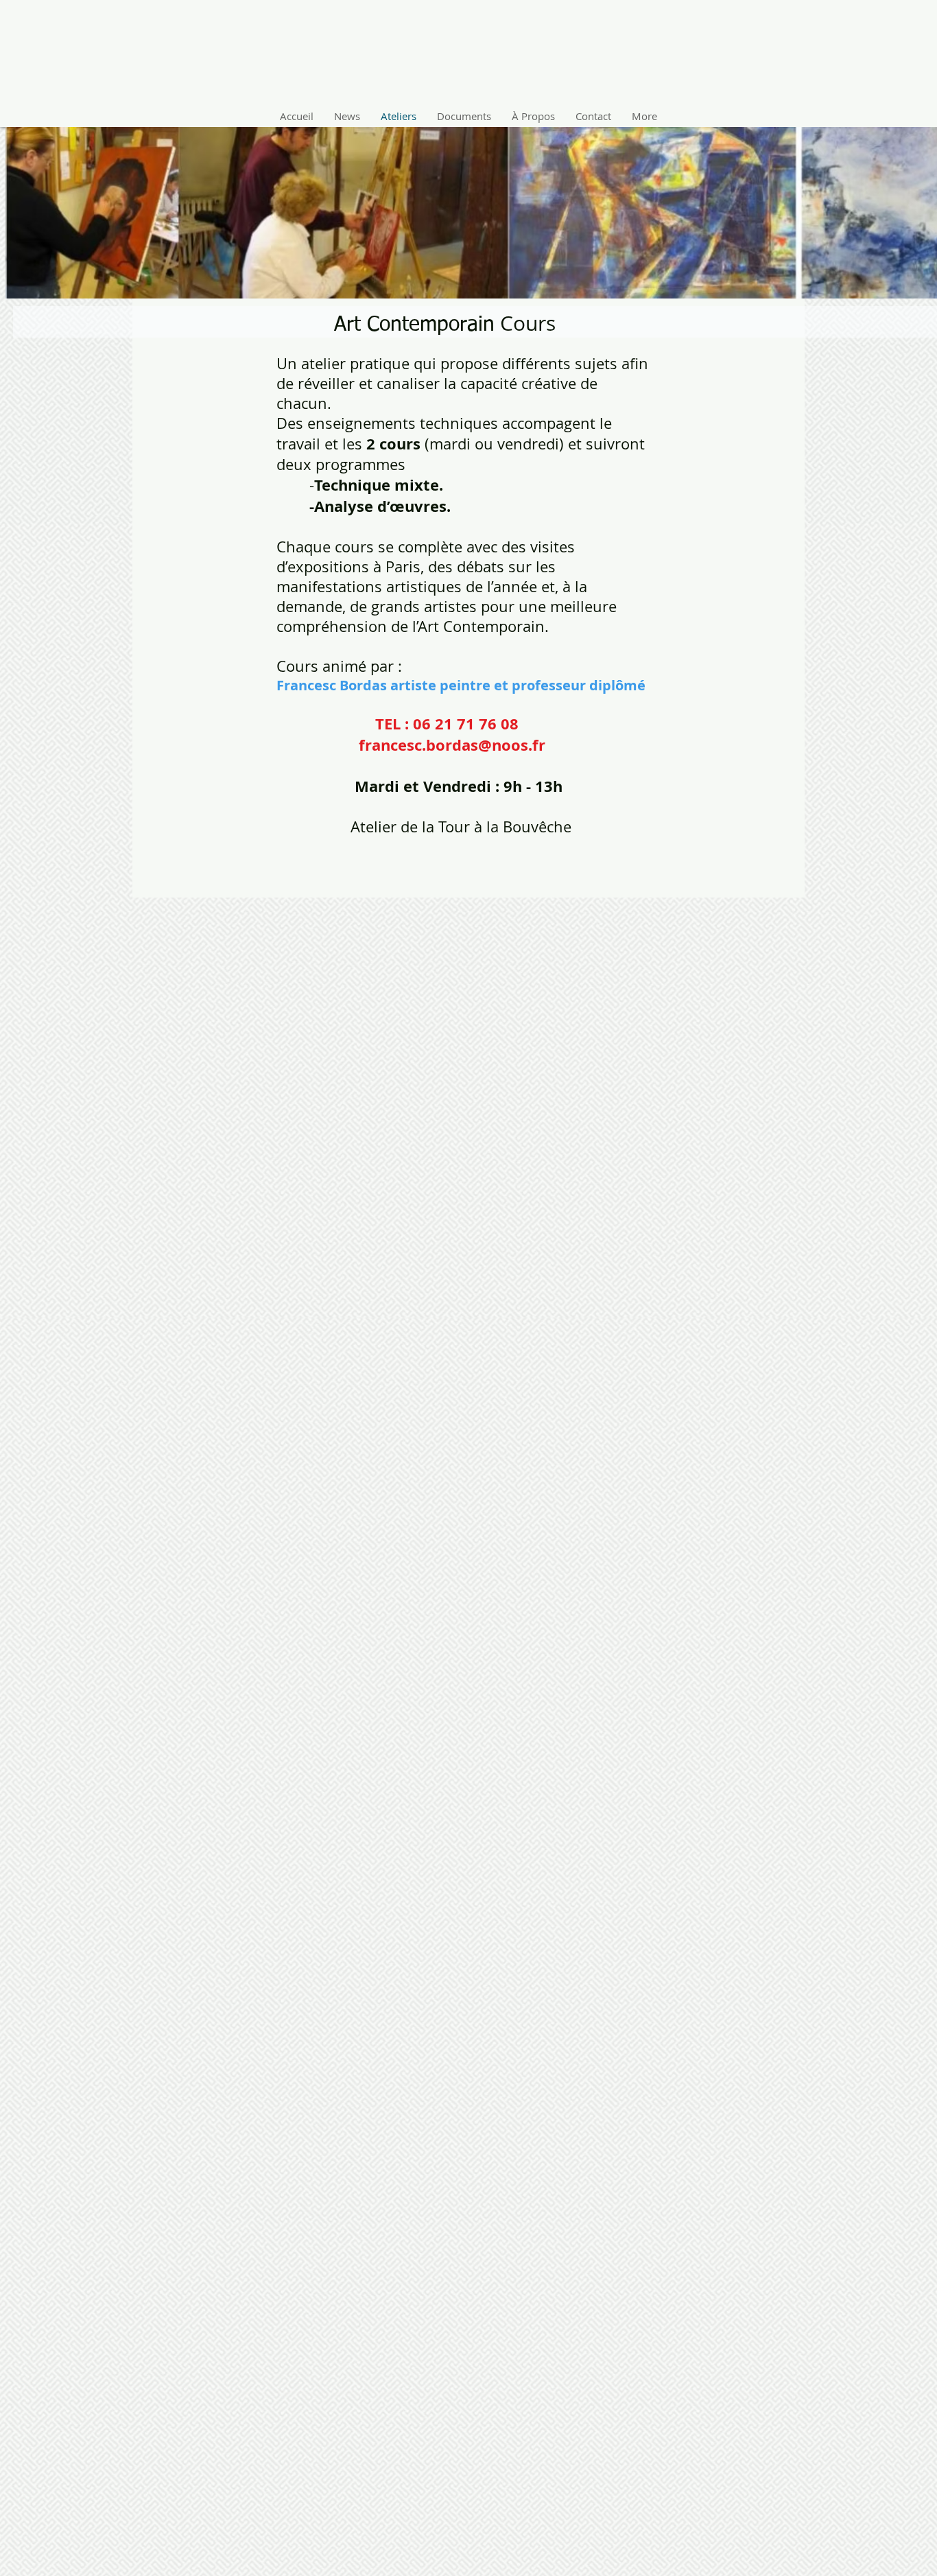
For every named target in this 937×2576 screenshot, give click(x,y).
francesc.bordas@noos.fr (452, 745)
